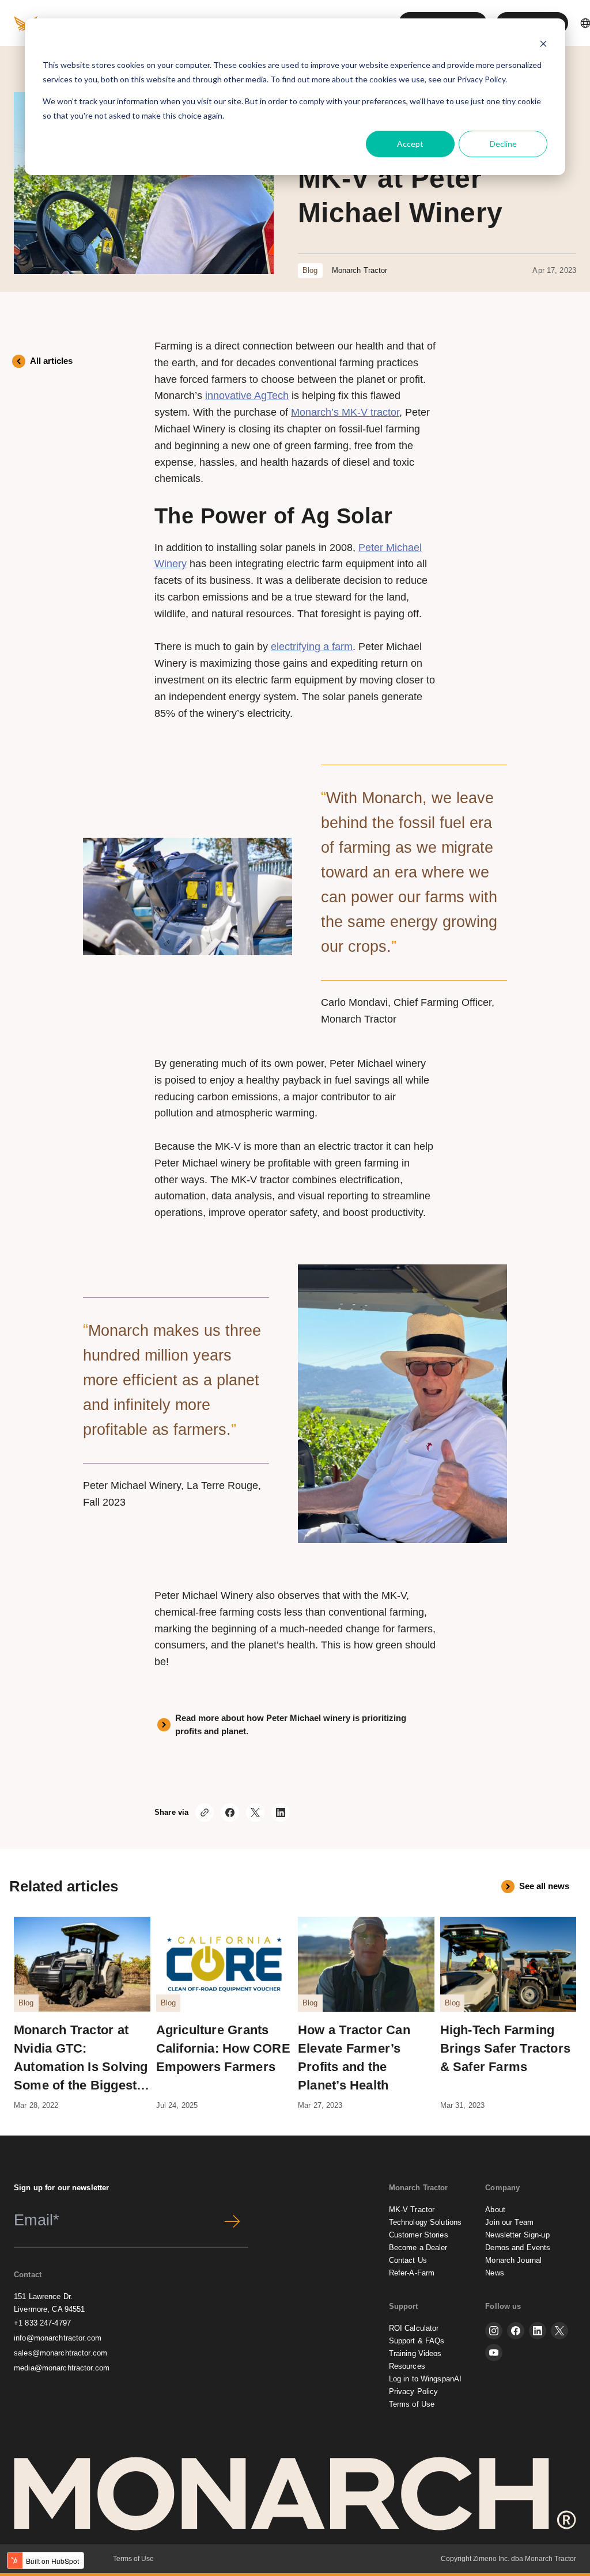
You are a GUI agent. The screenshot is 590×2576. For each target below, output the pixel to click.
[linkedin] (538, 2331)
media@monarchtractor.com (62, 2368)
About (495, 2210)
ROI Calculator (414, 2328)
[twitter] (559, 2331)
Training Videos (415, 2353)
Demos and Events (518, 2248)
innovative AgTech (247, 396)
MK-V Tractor (412, 2210)
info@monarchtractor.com (58, 2338)
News (495, 2273)
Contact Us (408, 2260)
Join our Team (509, 2222)
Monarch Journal (513, 2260)
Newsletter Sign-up (517, 2235)
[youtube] (494, 2353)
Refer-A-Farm (412, 2273)
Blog (310, 270)
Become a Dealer (418, 2248)
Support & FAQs (417, 2341)
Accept (410, 144)
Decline (503, 144)
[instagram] (494, 2331)
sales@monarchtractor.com (60, 2353)
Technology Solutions (426, 2222)
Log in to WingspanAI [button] (426, 2379)
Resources (407, 2366)
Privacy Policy (481, 79)
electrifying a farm (312, 647)
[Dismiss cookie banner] (543, 43)
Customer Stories (419, 2235)
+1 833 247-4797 (42, 2323)
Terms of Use (412, 2404)
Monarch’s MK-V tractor (345, 412)
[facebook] (516, 2331)
